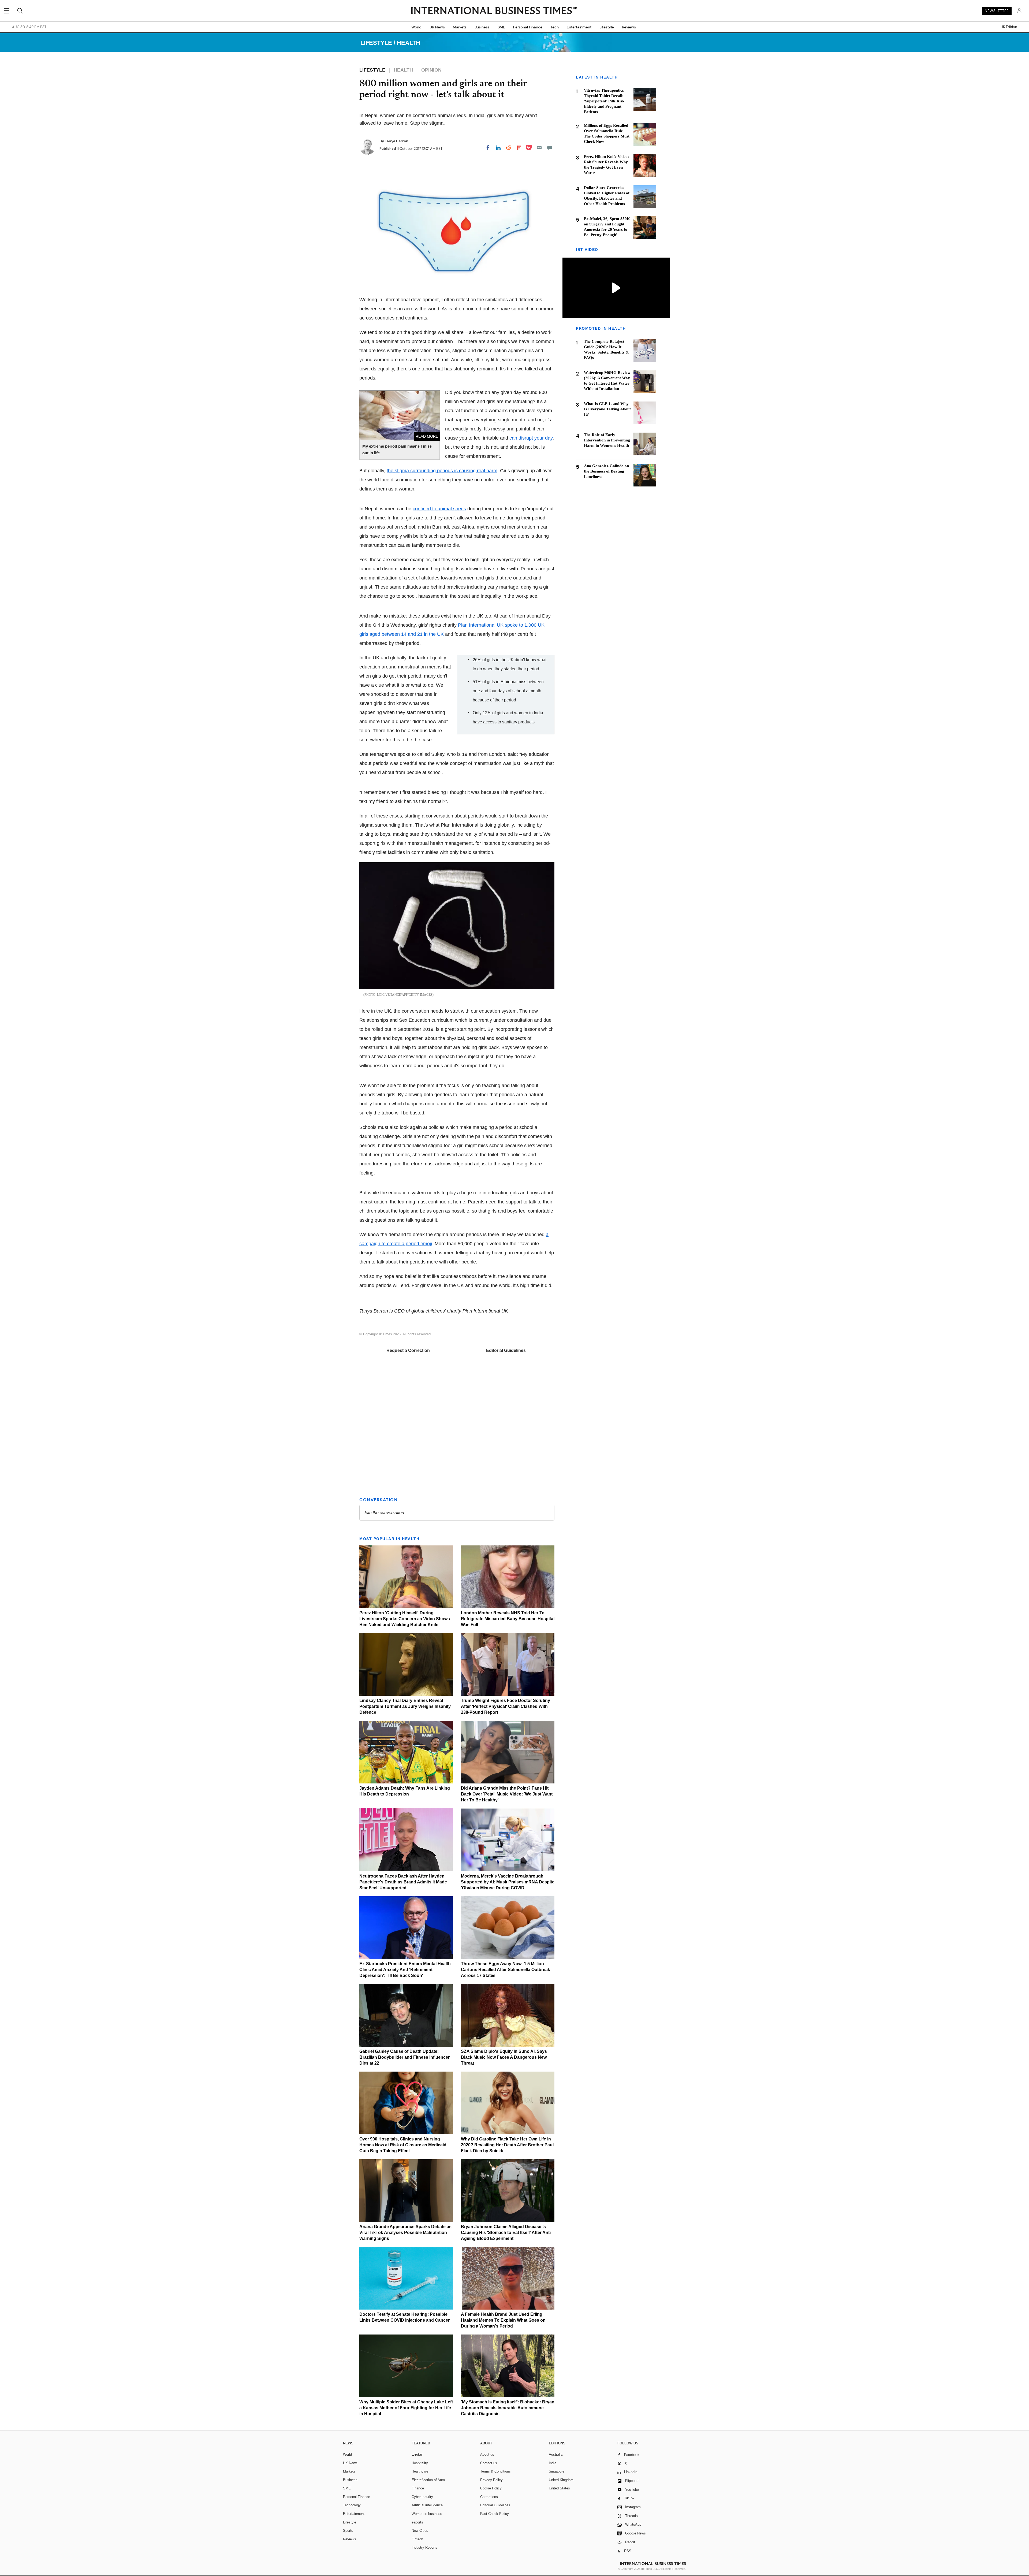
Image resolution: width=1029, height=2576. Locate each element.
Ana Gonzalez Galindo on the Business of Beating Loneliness (606, 471)
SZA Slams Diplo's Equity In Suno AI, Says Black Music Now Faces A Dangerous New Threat (504, 2057)
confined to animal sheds (439, 509)
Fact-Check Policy (495, 2514)
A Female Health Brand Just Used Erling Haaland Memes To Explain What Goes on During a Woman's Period (503, 2320)
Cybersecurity (422, 2497)
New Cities (420, 2531)
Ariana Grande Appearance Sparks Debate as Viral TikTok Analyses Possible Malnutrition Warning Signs (405, 2233)
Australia (556, 2454)
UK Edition (1009, 27)
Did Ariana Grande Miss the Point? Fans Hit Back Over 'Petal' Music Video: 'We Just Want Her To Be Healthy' (507, 1794)
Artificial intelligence (427, 2505)
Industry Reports (424, 2547)
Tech (555, 27)
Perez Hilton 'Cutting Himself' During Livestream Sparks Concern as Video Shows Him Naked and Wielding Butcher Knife (405, 1619)
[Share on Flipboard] (519, 148)
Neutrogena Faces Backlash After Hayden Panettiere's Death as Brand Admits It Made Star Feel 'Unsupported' (403, 1882)
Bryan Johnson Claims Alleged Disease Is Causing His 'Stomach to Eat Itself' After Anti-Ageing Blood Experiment (506, 2233)
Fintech (417, 2539)
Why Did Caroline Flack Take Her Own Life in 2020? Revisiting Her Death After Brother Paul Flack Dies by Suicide (507, 2145)
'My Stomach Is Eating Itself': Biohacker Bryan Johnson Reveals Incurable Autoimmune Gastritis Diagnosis (508, 2408)
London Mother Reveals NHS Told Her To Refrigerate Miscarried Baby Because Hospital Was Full (508, 1619)
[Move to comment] (550, 148)
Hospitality (420, 2463)
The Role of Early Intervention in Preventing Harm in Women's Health (607, 440)
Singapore (557, 2471)
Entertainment (579, 27)
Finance (418, 2488)
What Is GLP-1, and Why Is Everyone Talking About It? (607, 409)
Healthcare (420, 2471)
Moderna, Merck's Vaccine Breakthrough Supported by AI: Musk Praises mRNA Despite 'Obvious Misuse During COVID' (508, 1882)
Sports (348, 2531)
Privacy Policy (491, 2480)
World (416, 27)
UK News (437, 27)
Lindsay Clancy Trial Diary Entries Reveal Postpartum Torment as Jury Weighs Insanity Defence (405, 1706)
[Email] (539, 148)
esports (417, 2522)
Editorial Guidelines (506, 1350)
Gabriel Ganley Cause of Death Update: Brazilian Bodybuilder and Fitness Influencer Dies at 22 (404, 2057)
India (553, 2463)
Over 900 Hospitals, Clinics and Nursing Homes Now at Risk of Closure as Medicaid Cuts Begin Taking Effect (403, 2145)
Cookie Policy (491, 2488)
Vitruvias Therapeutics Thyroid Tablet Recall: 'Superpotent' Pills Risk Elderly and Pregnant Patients (604, 101)
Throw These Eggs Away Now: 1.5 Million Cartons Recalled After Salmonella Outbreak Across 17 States (506, 1970)
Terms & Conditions (495, 2471)
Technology (352, 2505)
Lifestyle (607, 27)
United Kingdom (561, 2480)
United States (559, 2488)
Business (482, 27)
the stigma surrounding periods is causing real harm (442, 471)
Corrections (489, 2497)
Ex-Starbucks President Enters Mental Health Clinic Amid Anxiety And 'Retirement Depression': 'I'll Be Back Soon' (405, 1970)
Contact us (489, 2463)
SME (501, 27)
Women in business (427, 2514)
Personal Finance (528, 27)
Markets (460, 27)
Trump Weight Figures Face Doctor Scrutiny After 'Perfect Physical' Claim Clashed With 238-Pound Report (506, 1706)
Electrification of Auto (428, 2480)
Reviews (629, 27)
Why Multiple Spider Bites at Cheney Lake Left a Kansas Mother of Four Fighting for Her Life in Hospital (406, 2408)
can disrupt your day (531, 438)
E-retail (417, 2454)
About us (487, 2454)
